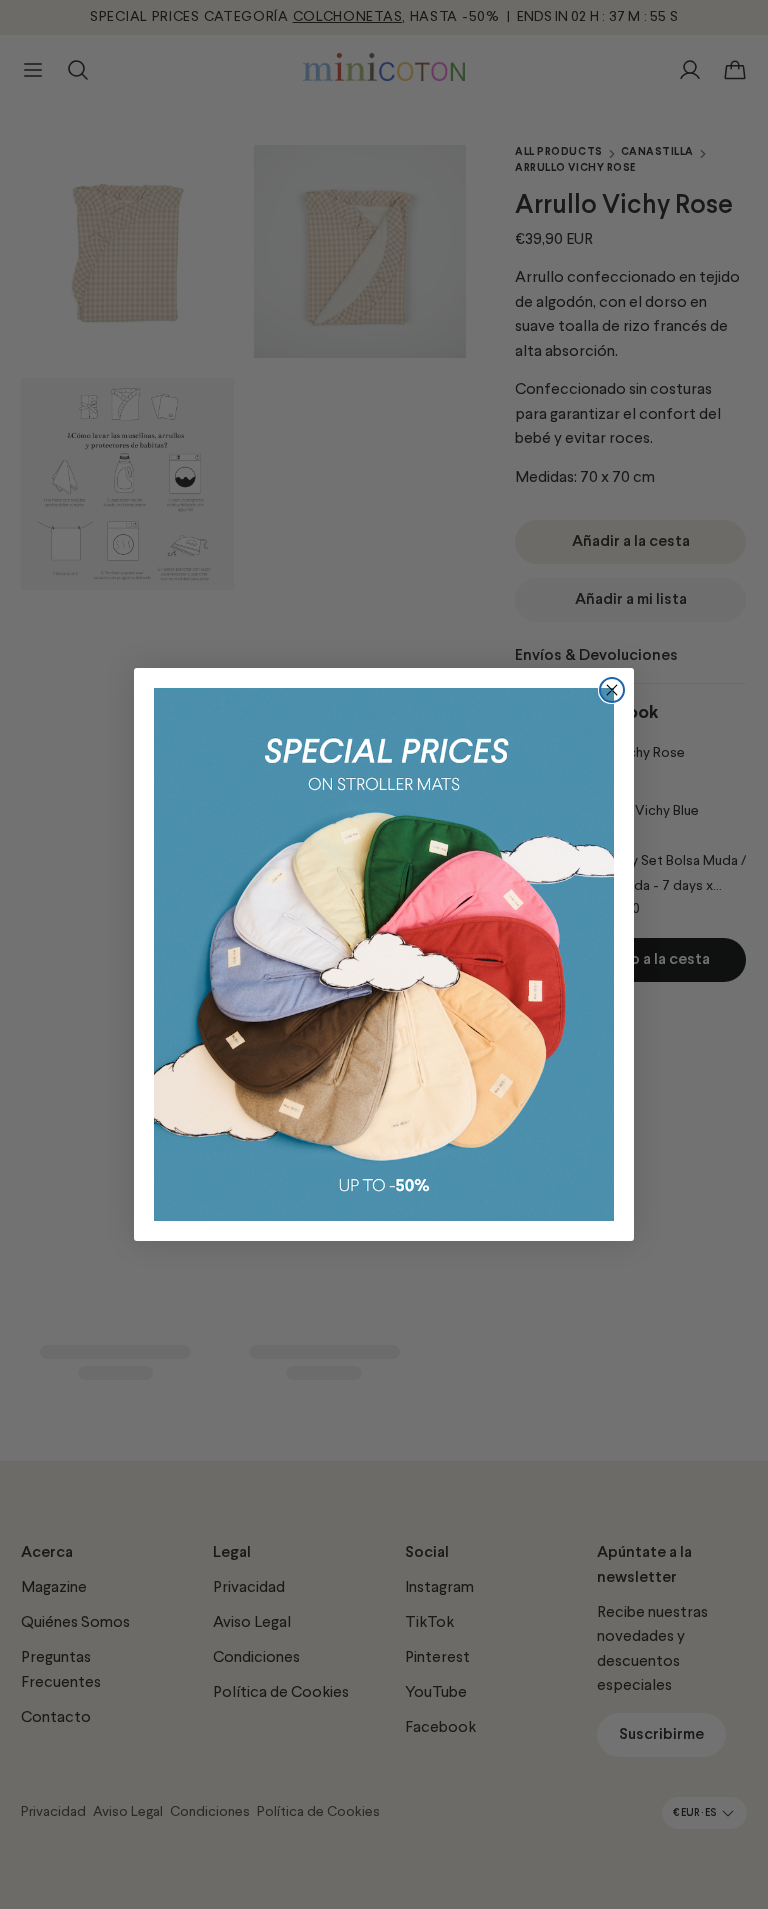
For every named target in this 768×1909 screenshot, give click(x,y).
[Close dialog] (612, 690)
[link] (384, 954)
